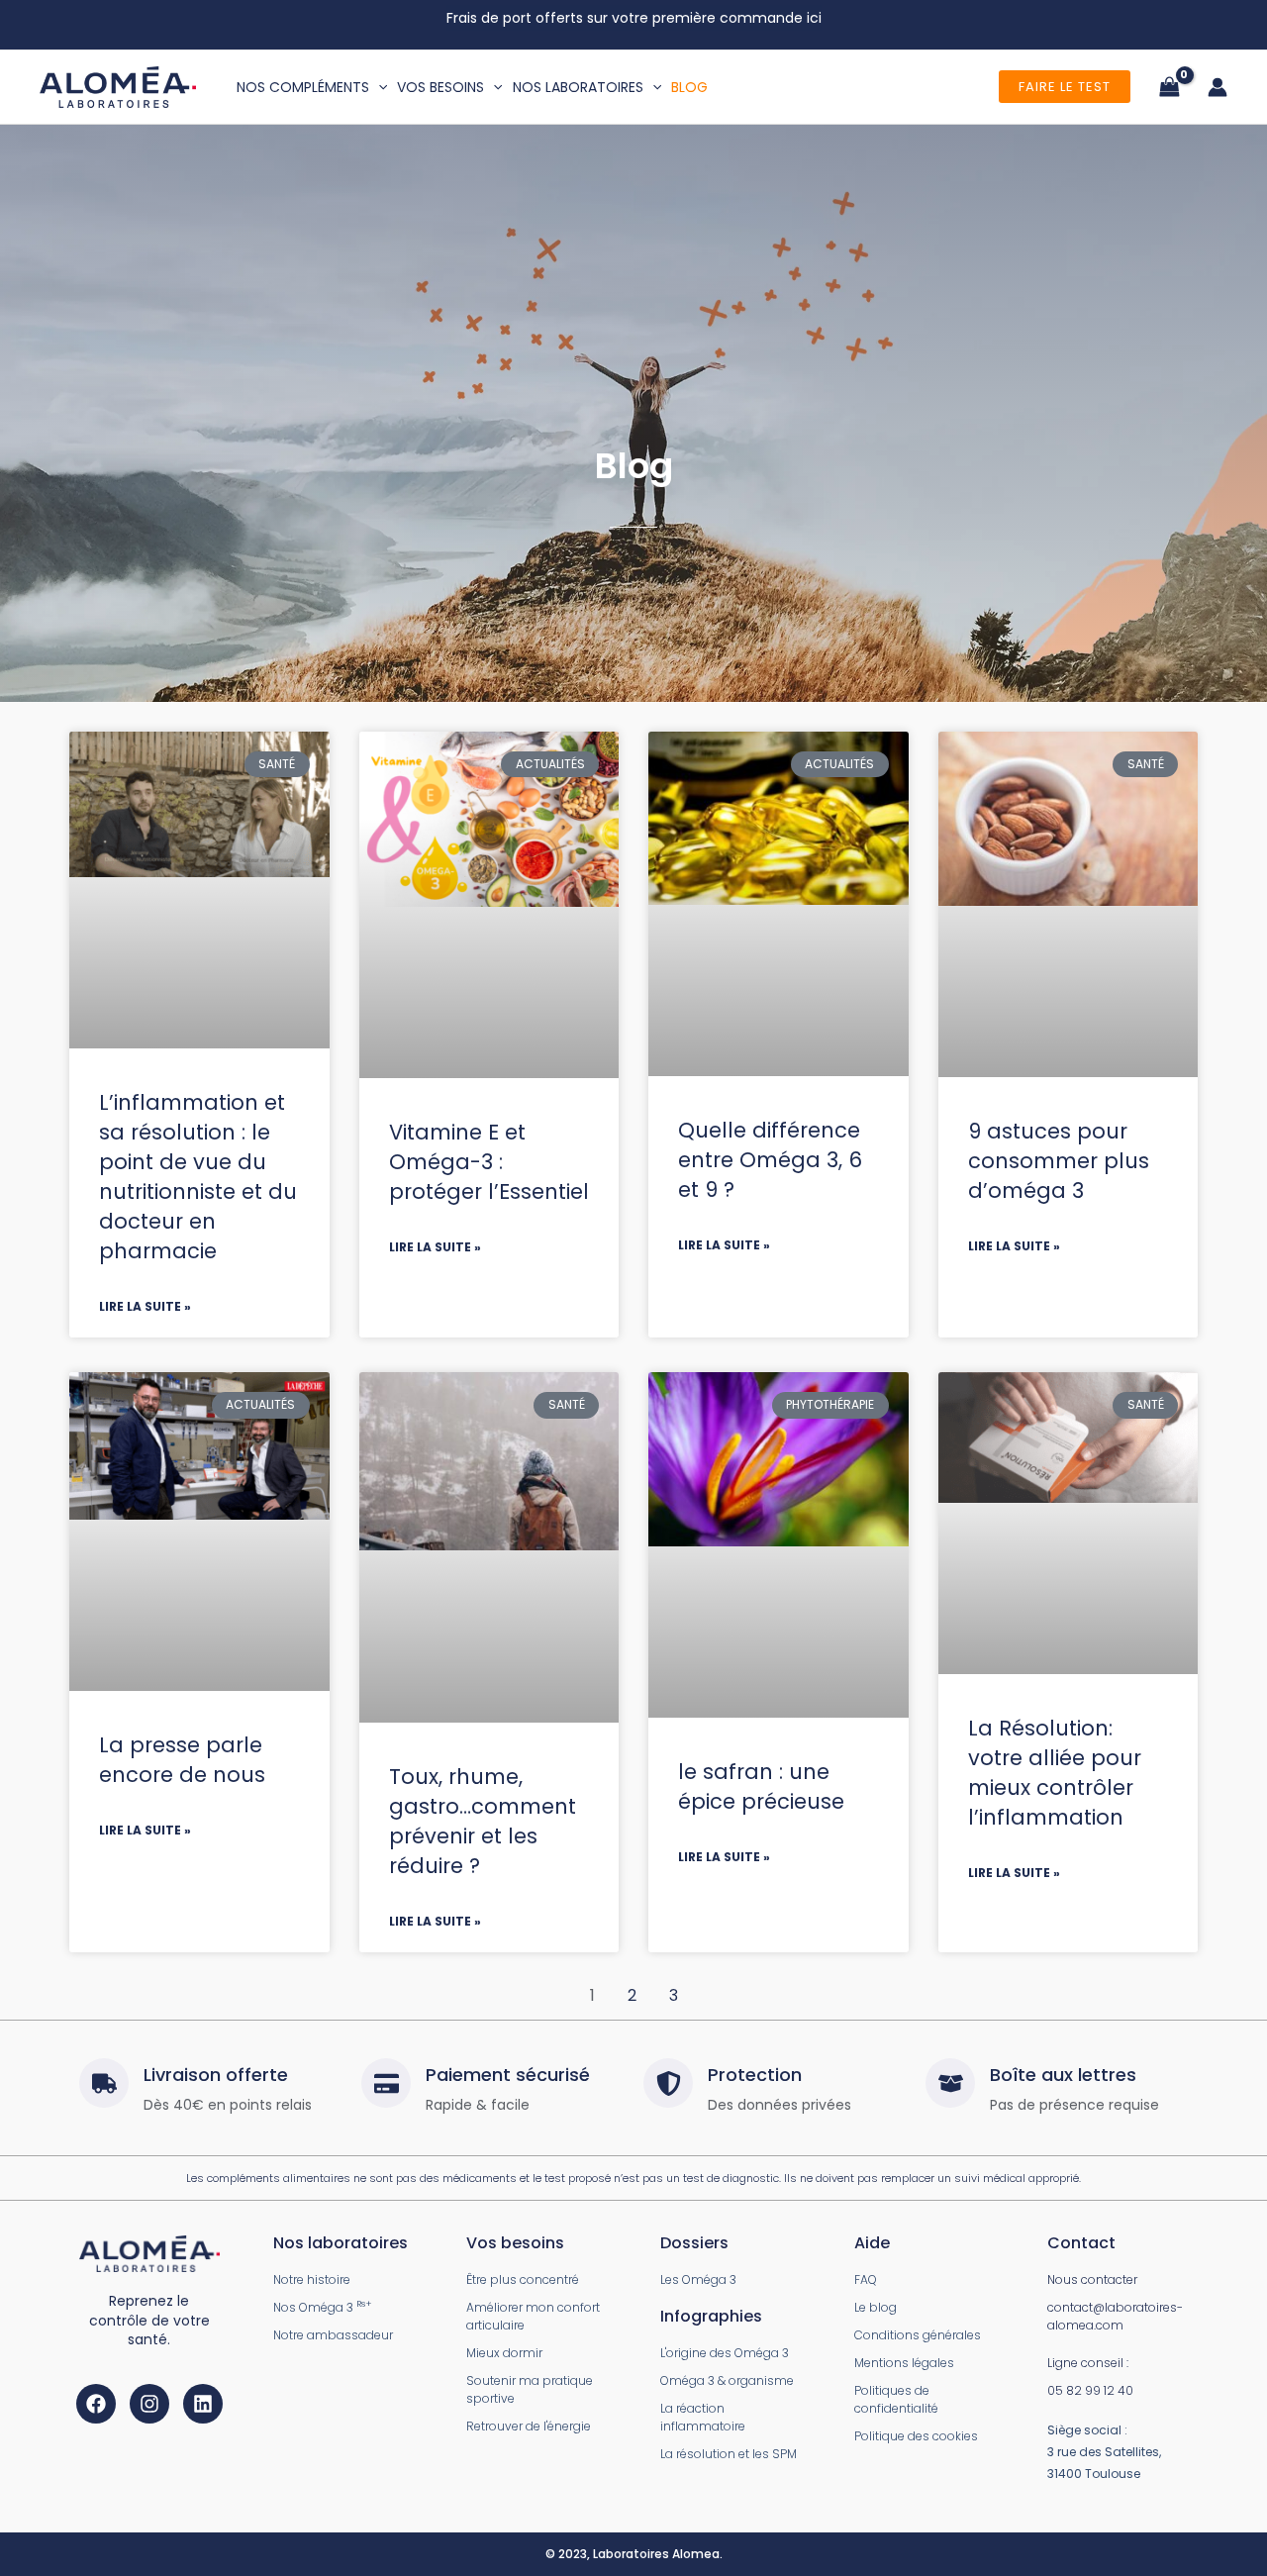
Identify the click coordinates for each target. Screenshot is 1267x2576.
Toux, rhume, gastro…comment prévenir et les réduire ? (483, 1821)
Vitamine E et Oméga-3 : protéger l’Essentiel (489, 1162)
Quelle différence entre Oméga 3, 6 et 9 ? (770, 1160)
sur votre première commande (695, 18)
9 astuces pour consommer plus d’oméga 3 (1059, 1161)
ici (814, 18)
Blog (689, 87)
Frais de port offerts (517, 18)
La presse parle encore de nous (182, 1760)
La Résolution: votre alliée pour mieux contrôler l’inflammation (1055, 1773)
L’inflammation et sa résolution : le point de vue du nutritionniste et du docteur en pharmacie (198, 1177)
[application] (378, 87)
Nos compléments (303, 87)
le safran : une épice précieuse (761, 1786)
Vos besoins (440, 87)
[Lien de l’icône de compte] (1218, 87)
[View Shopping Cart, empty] (1169, 87)
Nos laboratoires (578, 87)
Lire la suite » (145, 1306)
